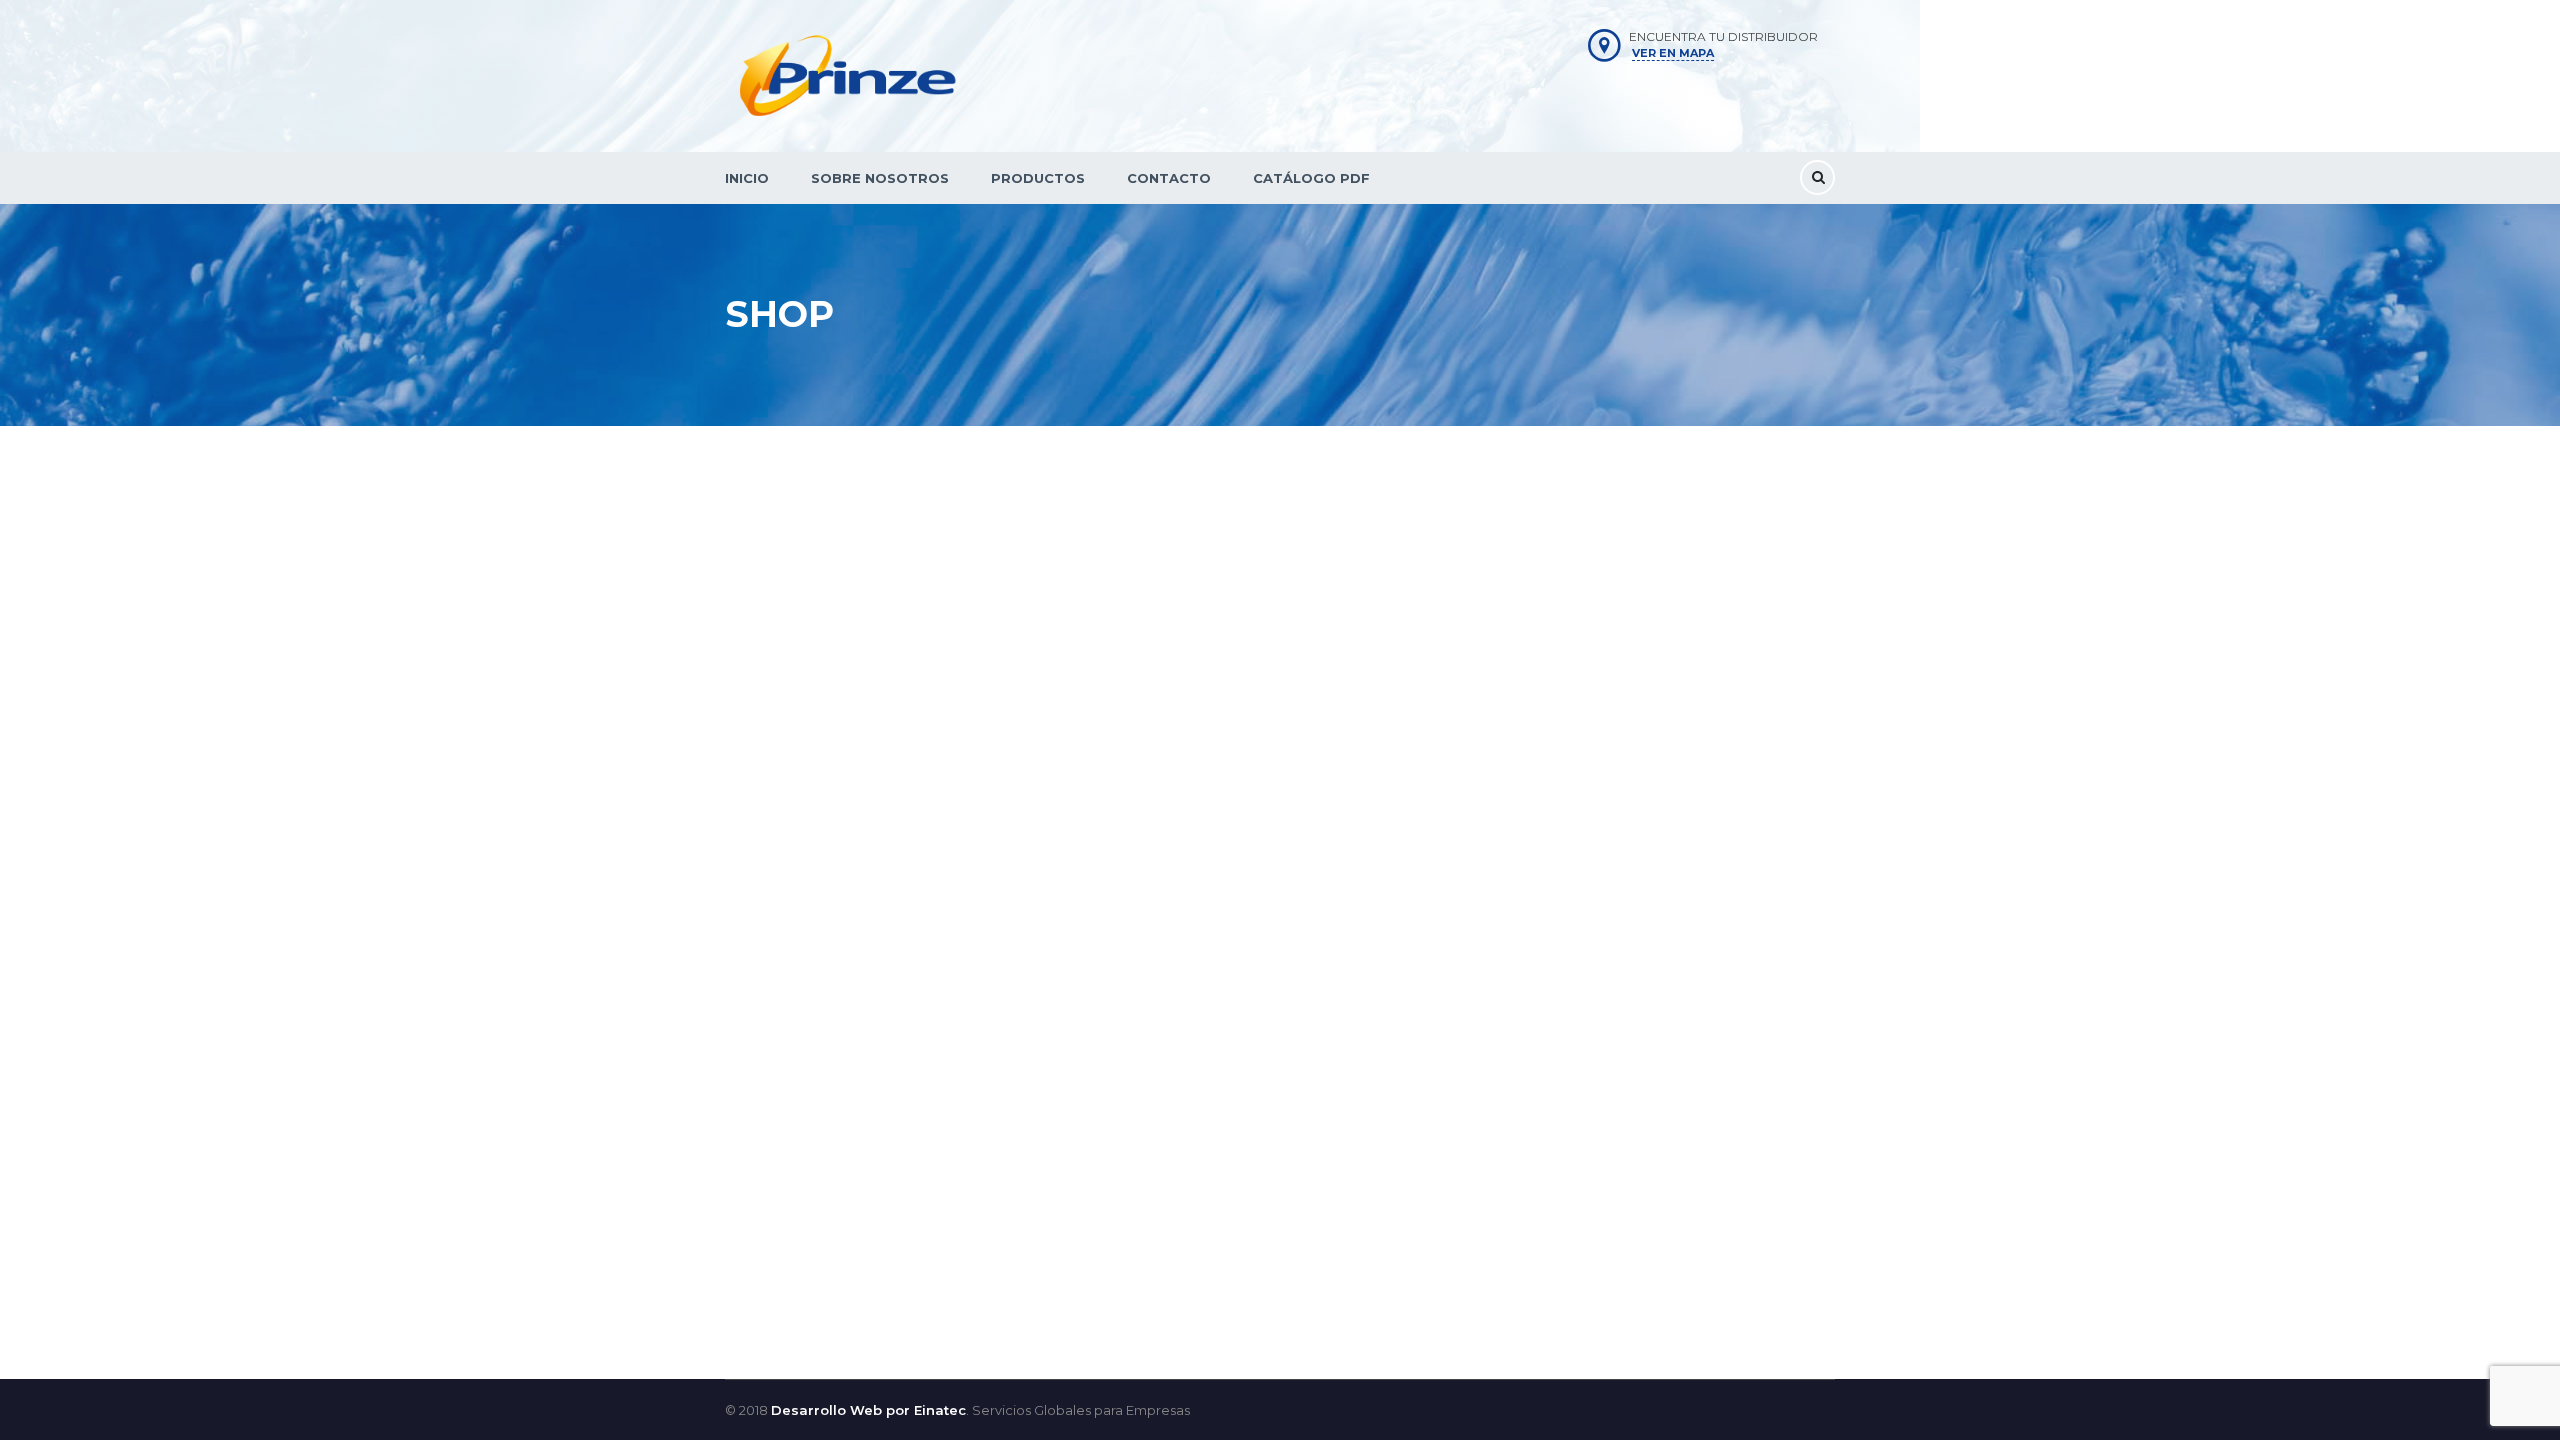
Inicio (747, 178)
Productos (1038, 178)
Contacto (1169, 178)
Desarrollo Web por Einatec (868, 1410)
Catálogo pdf (1311, 178)
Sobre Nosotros (880, 178)
